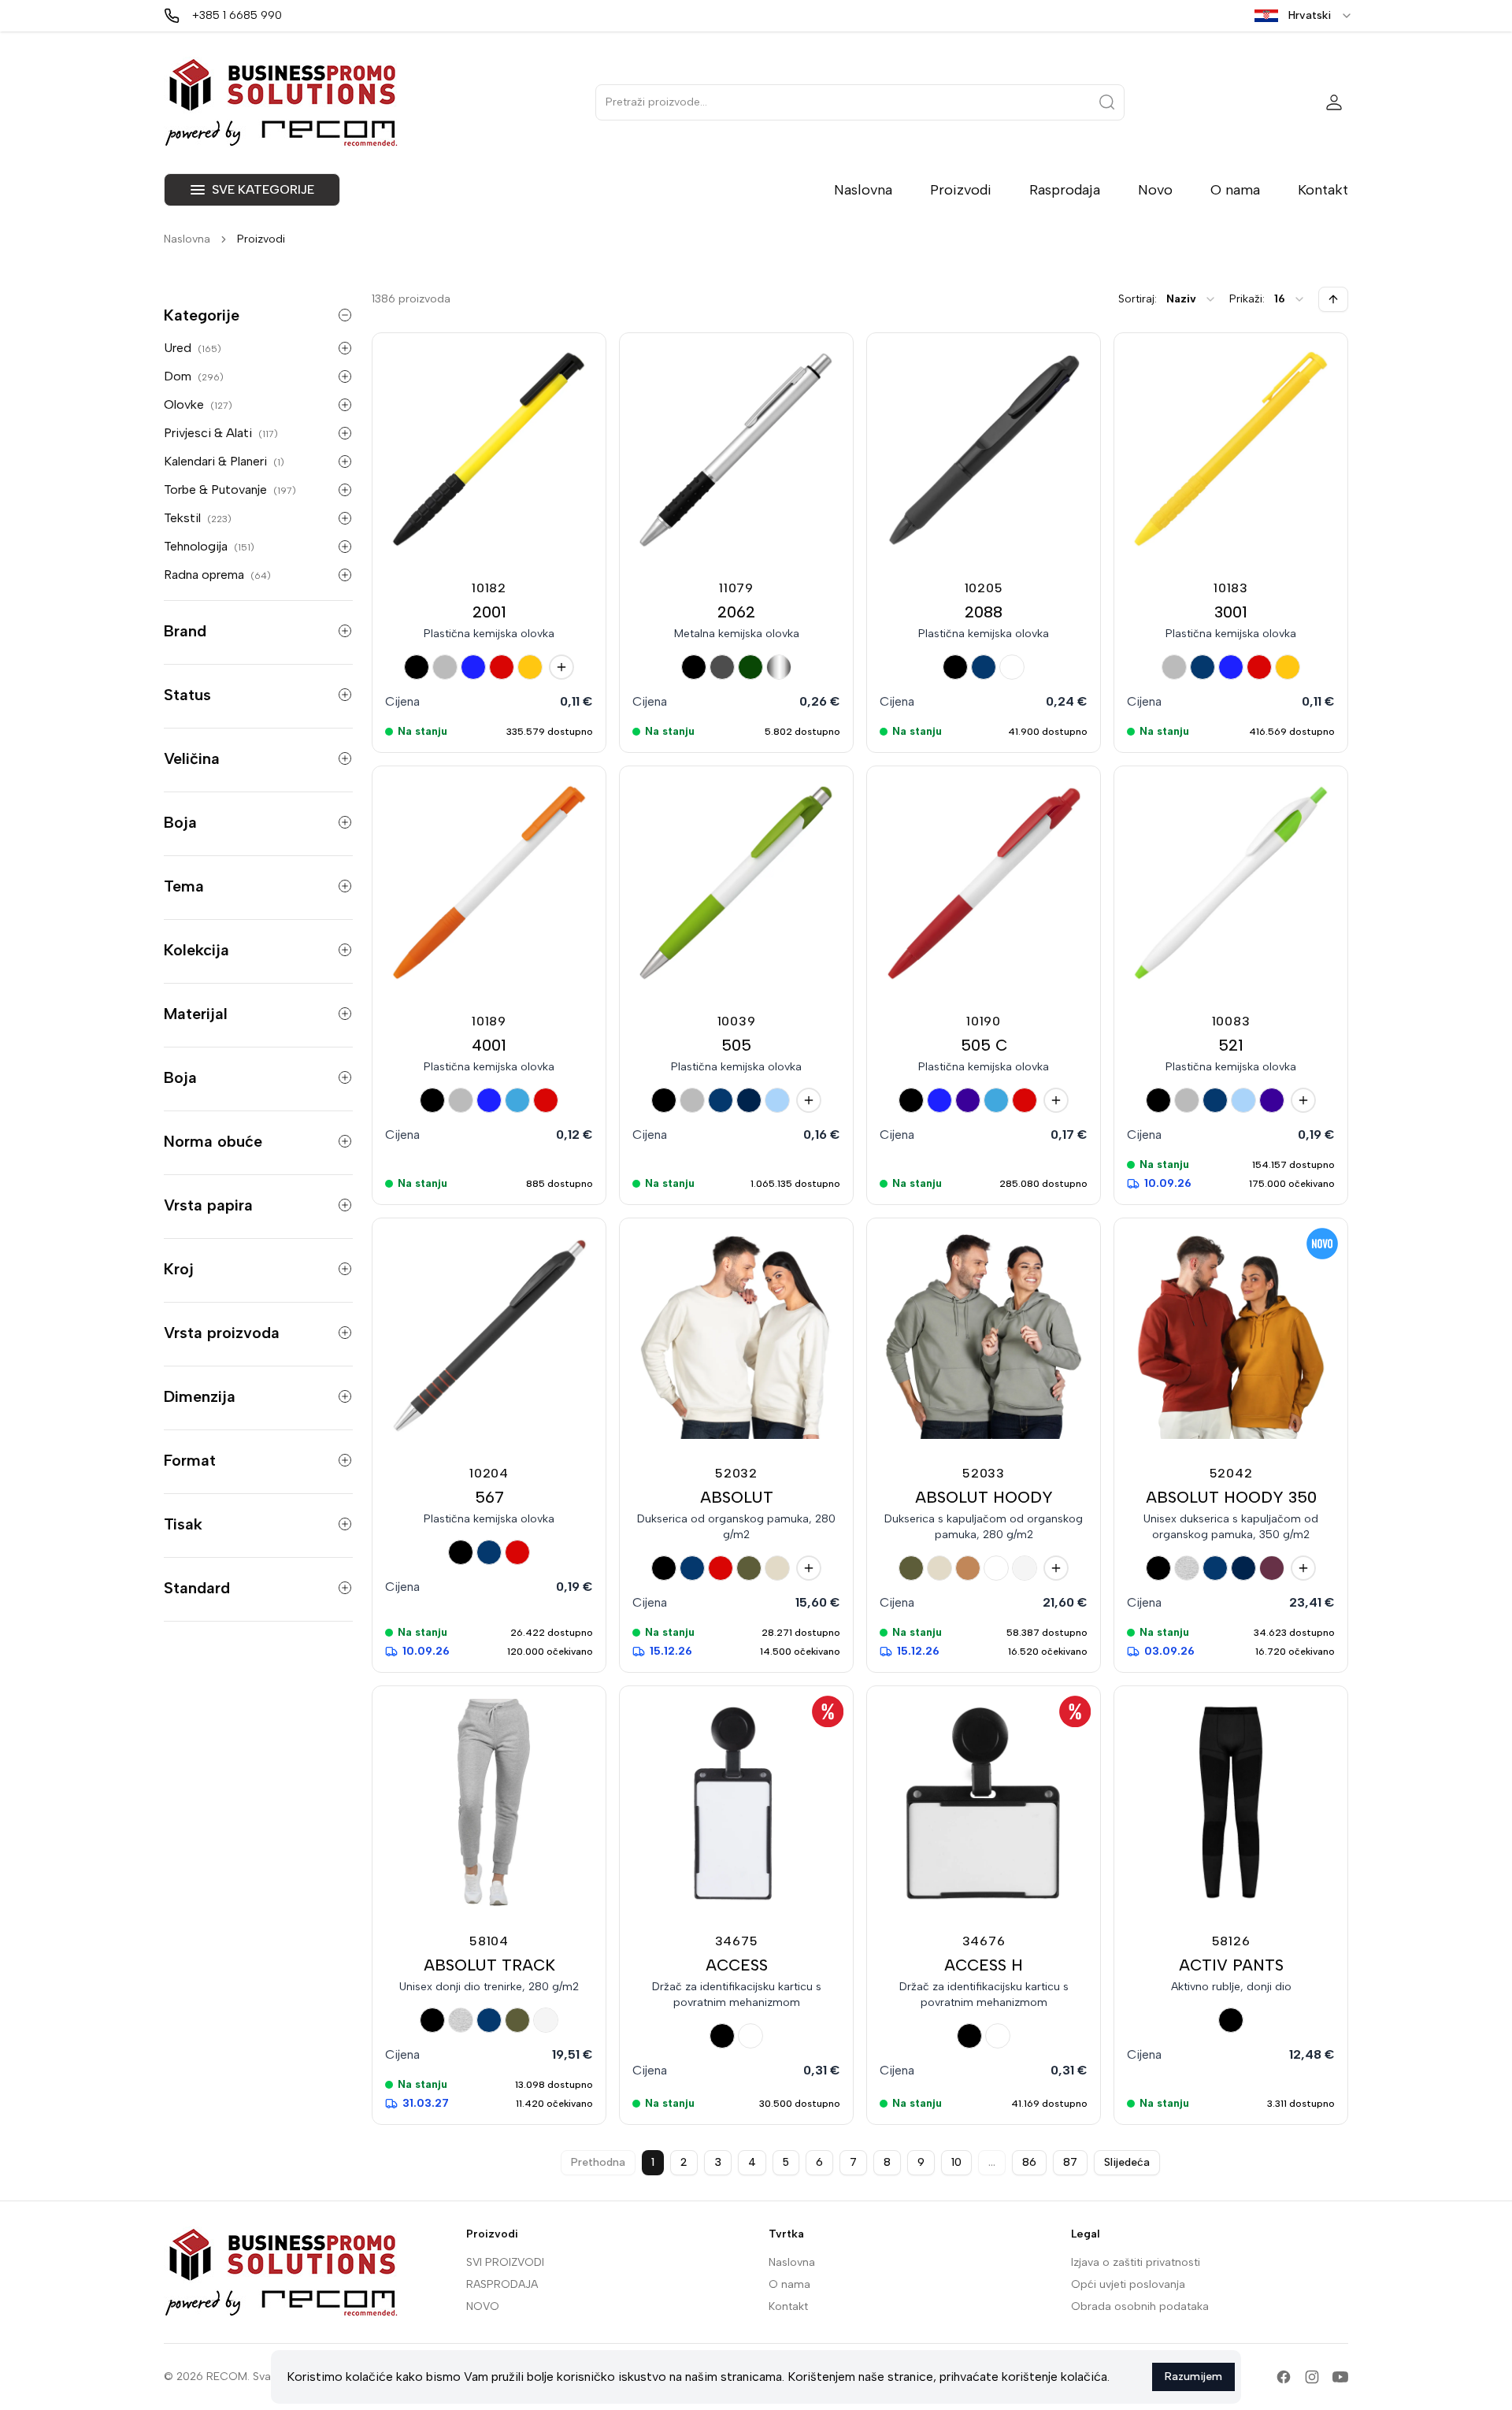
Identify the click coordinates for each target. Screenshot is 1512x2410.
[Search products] (1107, 102)
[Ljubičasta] (968, 1100)
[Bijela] (1012, 667)
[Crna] (417, 667)
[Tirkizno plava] (517, 1100)
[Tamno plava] (749, 1100)
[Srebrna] (779, 667)
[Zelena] (750, 667)
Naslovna (863, 190)
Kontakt (1323, 190)
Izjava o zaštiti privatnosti (1136, 2262)
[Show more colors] (561, 667)
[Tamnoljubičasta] (1272, 1568)
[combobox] (1191, 299)
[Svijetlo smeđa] (968, 1568)
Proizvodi (961, 190)
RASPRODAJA (502, 2284)
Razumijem (1193, 2377)
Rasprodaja (1065, 190)
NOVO (483, 2306)
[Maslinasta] (749, 1568)
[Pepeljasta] (1187, 1568)
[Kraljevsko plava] (473, 667)
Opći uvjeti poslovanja (1128, 2284)
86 (1029, 2162)
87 (1070, 2162)
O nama (1235, 190)
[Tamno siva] (722, 667)
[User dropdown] (1334, 102)
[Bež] (777, 1568)
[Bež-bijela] (1025, 1568)
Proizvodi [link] (261, 239)
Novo (1155, 190)
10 (956, 2162)
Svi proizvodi (505, 2262)
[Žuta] (530, 667)
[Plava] (984, 667)
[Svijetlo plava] (777, 1100)
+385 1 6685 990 (237, 15)
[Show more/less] (345, 315)
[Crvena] (502, 667)
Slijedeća (1127, 2162)
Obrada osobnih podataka (1140, 2306)
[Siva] (445, 667)
